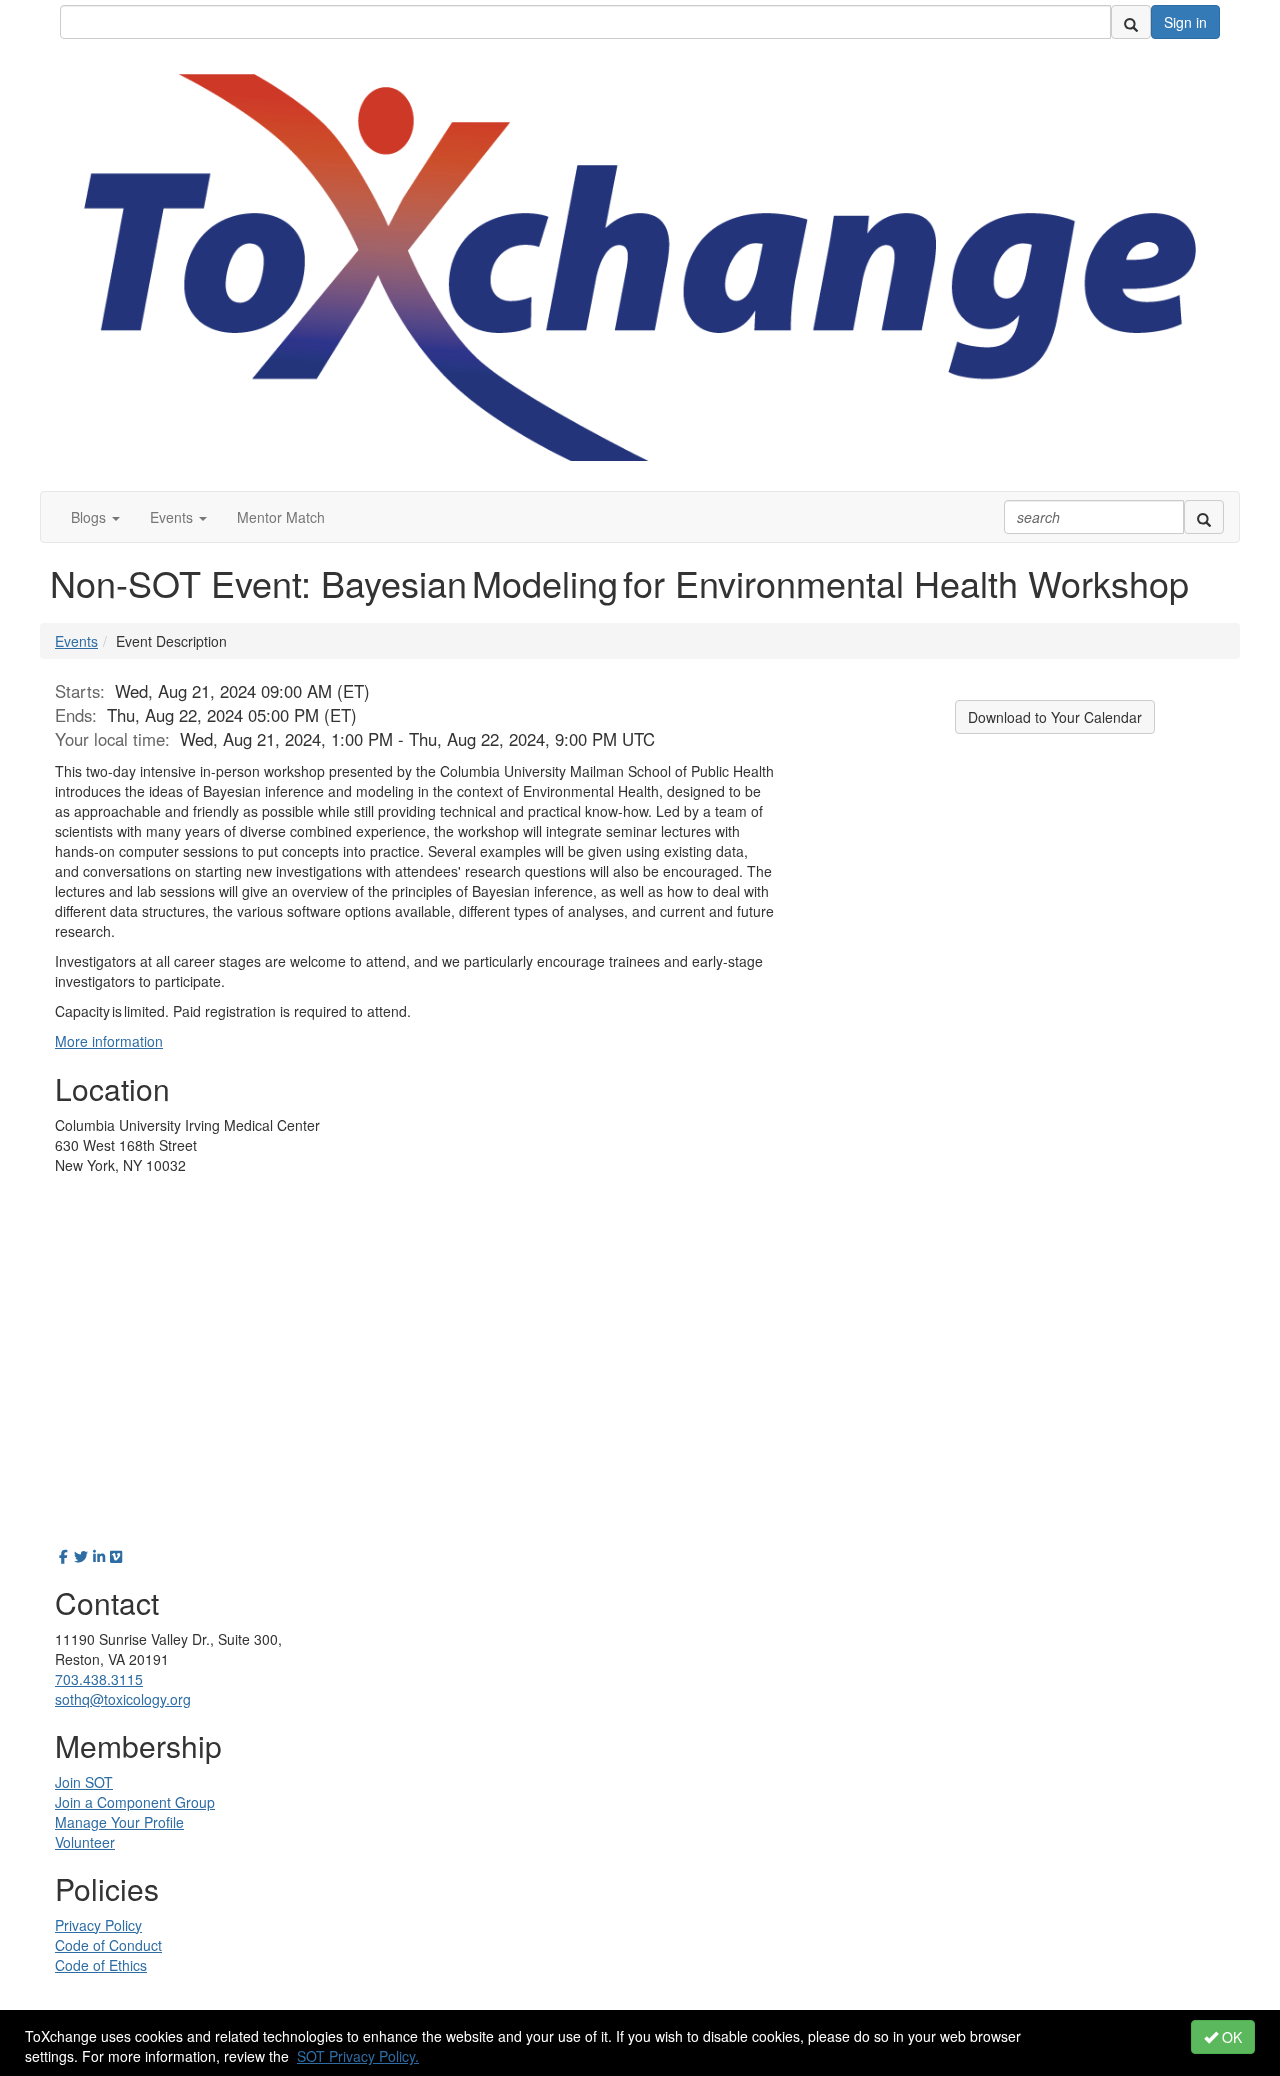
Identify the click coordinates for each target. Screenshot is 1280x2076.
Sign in (1185, 22)
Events (76, 641)
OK (1230, 2037)
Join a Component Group (135, 1802)
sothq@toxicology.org (123, 1699)
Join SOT (84, 1782)
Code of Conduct (108, 1945)
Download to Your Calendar (1055, 717)
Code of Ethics (101, 1965)
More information (109, 1041)
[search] (1131, 22)
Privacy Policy (98, 1925)
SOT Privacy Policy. (358, 2056)
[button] (95, 517)
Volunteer (85, 1842)
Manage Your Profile (119, 1822)
